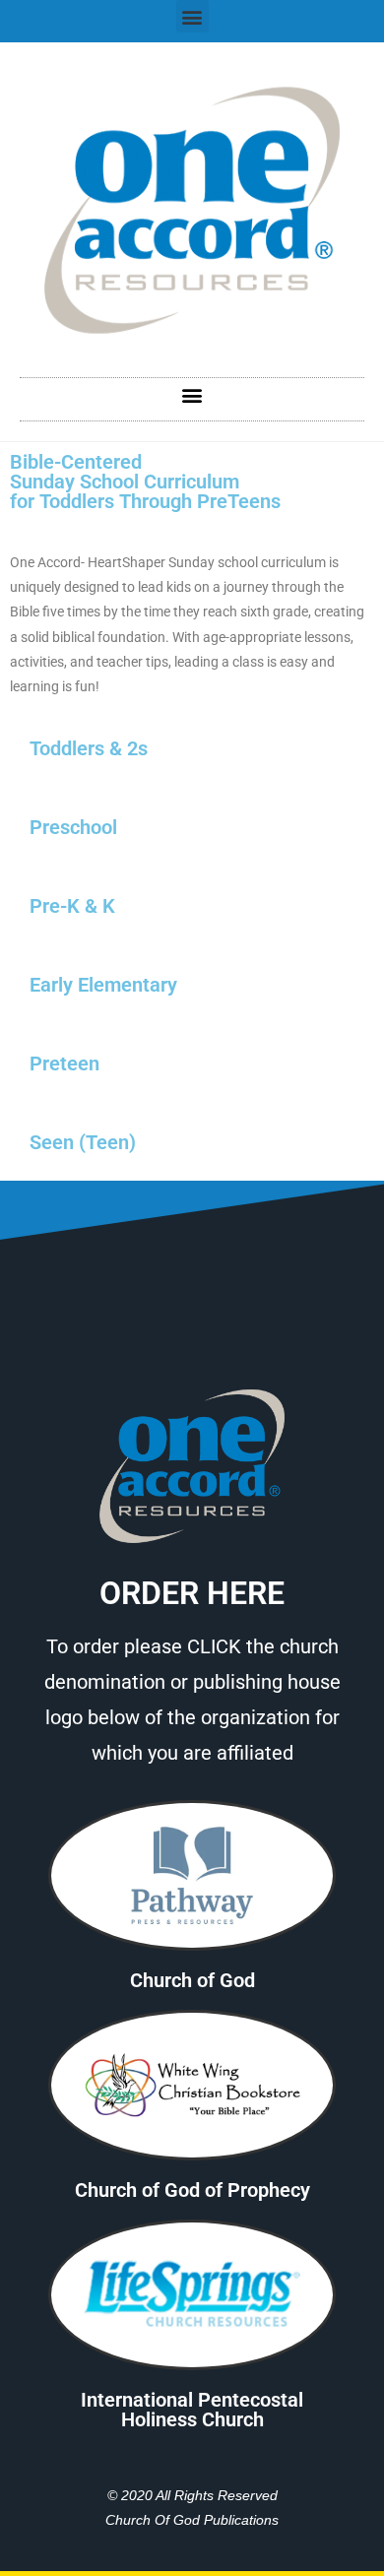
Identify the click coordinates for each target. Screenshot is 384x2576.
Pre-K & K (72, 906)
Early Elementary (103, 985)
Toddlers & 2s (89, 748)
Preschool (73, 827)
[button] (192, 16)
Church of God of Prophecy (192, 2190)
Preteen (64, 1063)
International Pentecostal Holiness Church (192, 2410)
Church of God (192, 1980)
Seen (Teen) (83, 1142)
